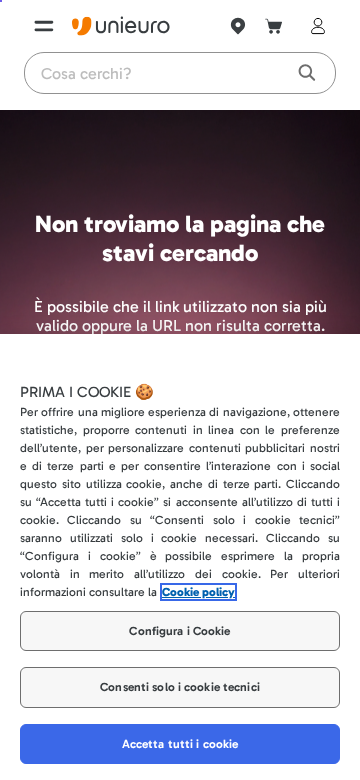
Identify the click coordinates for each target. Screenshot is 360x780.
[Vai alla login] (314, 26)
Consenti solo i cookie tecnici (180, 687)
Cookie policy (198, 592)
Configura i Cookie (179, 631)
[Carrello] (274, 26)
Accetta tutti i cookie (180, 744)
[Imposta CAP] (238, 26)
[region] (180, 557)
